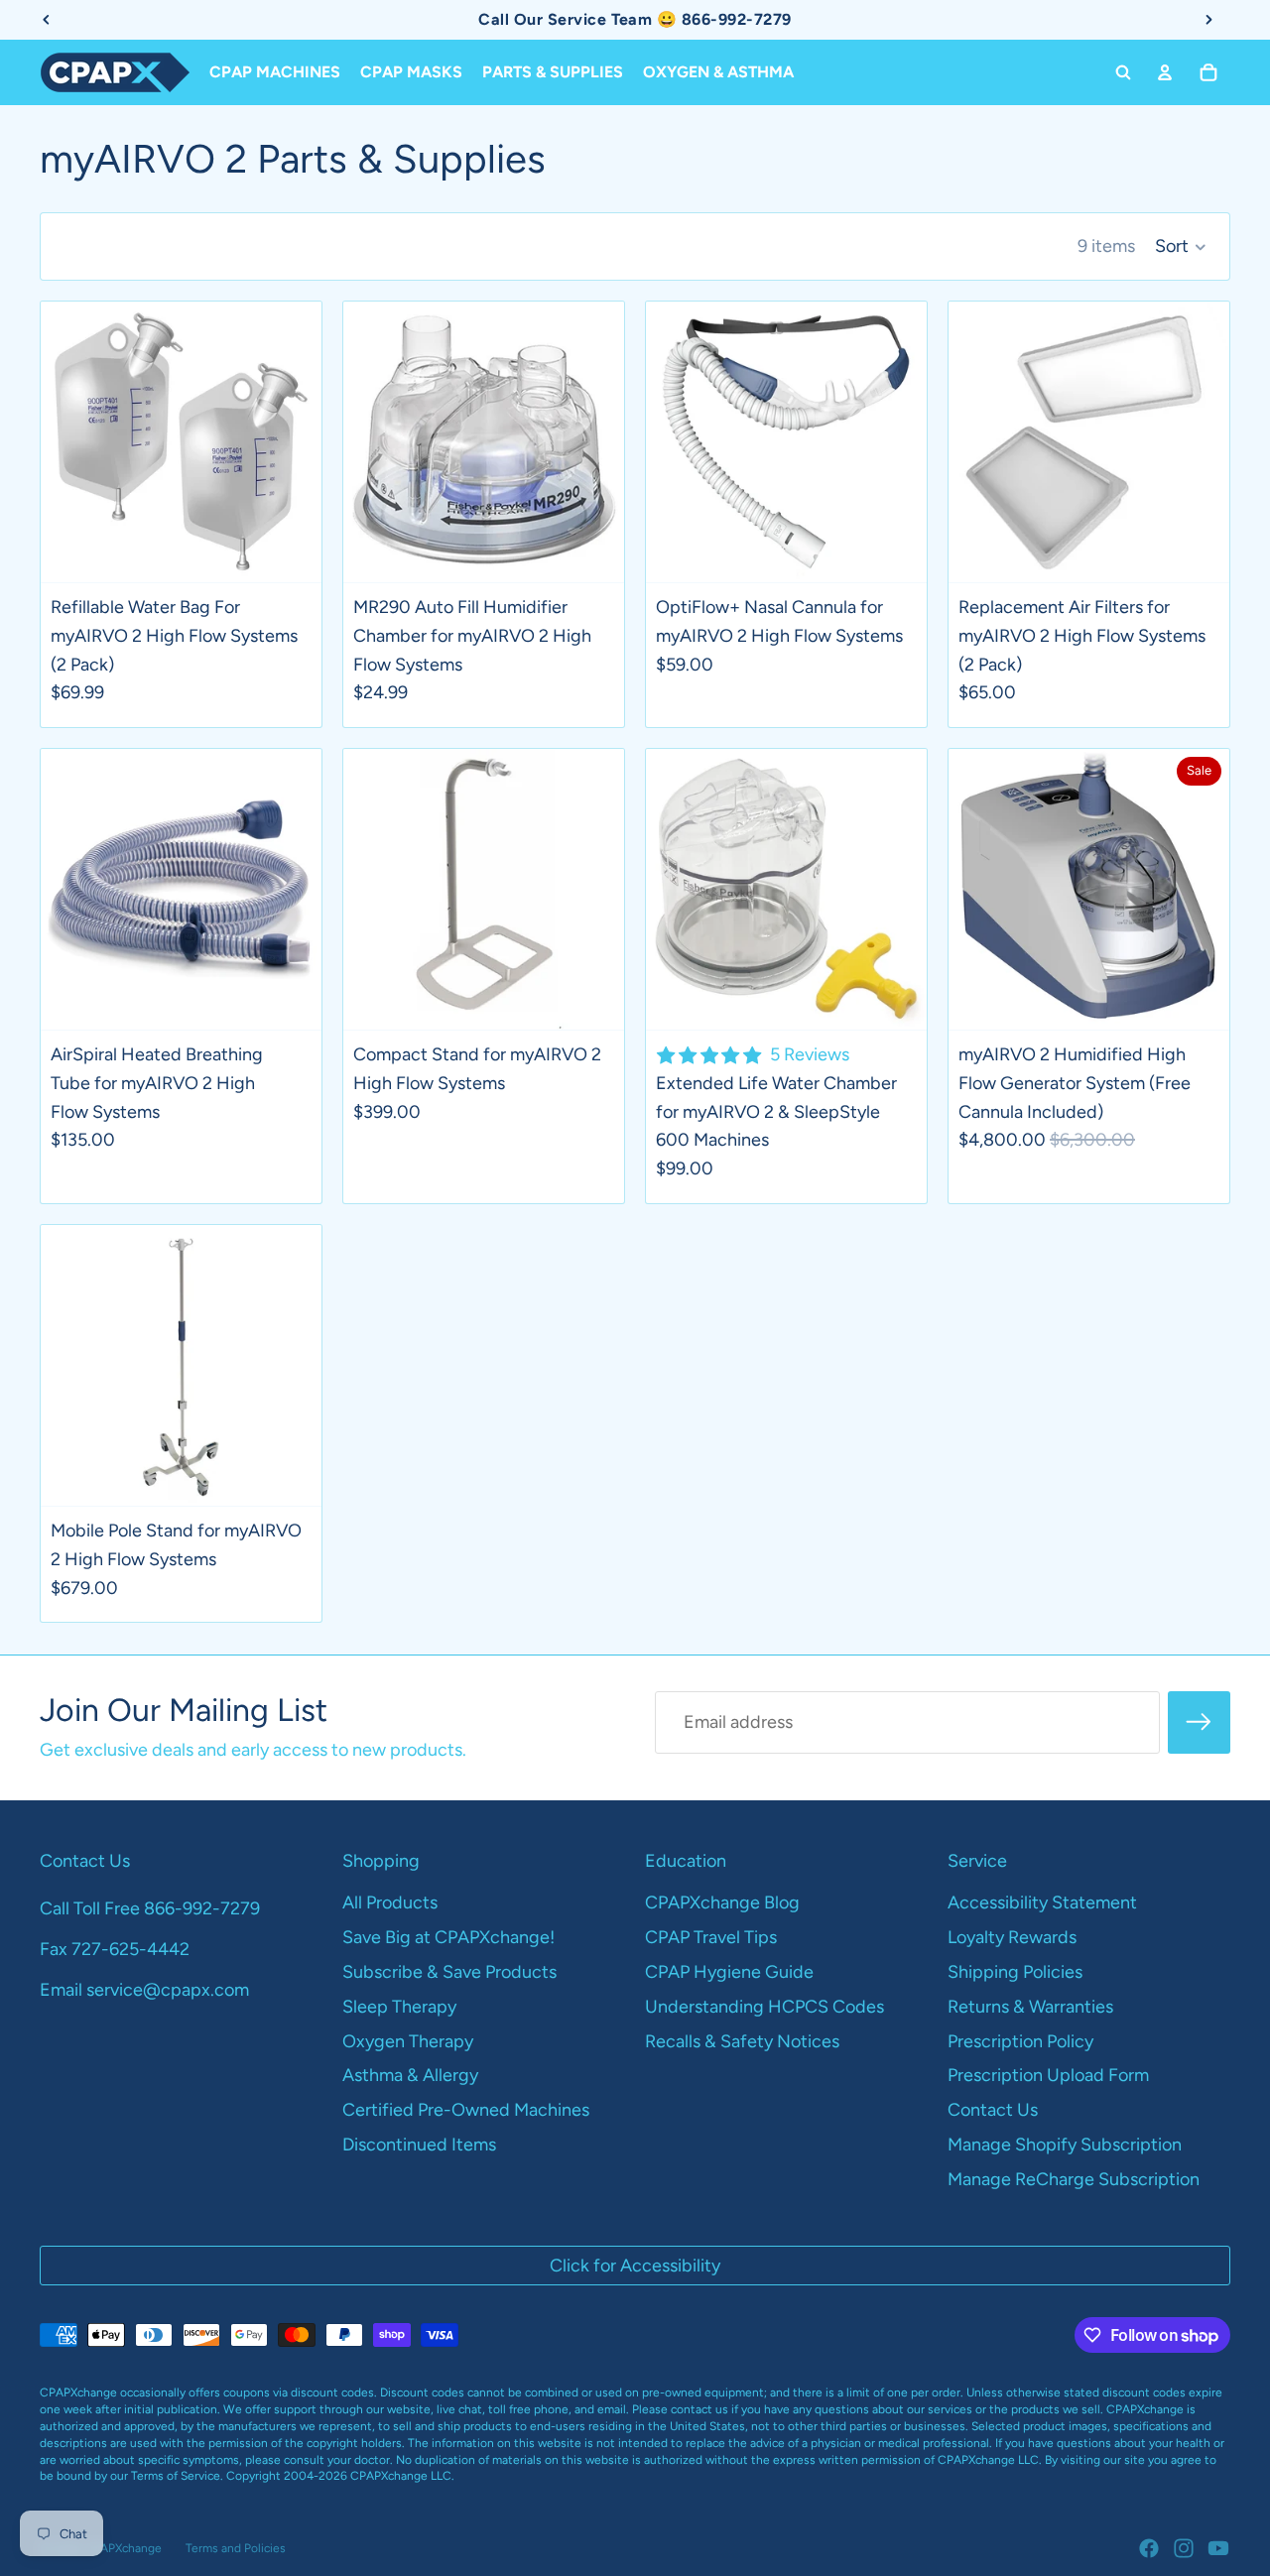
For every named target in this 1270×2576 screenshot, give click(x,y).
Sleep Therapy (399, 2007)
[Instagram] (1184, 2548)
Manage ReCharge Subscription (1074, 2179)
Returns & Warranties (1030, 2007)
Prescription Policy (1020, 2041)
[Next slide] (292, 441)
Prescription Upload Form (1048, 2075)
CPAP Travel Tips (711, 1937)
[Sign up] (1199, 1722)
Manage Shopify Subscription (1065, 2145)
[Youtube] (1218, 2548)
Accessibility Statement (1042, 1902)
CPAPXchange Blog (722, 1902)
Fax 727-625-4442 (115, 1949)
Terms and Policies (236, 2548)
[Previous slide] (70, 441)
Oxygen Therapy (408, 2041)
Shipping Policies (1015, 1972)
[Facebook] (1149, 2548)
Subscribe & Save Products (449, 1972)
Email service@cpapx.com (144, 1990)
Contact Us (993, 2110)
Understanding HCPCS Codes (764, 2007)
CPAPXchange (123, 2548)
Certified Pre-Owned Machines (466, 2110)
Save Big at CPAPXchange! (448, 1937)
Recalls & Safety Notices (742, 2041)
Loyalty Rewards (1012, 1937)
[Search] (1123, 72)
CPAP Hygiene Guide (729, 1972)
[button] (1181, 247)
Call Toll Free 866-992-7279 (150, 1908)
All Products (390, 1902)
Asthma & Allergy (410, 2075)
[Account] (1165, 72)
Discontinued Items (419, 2145)
